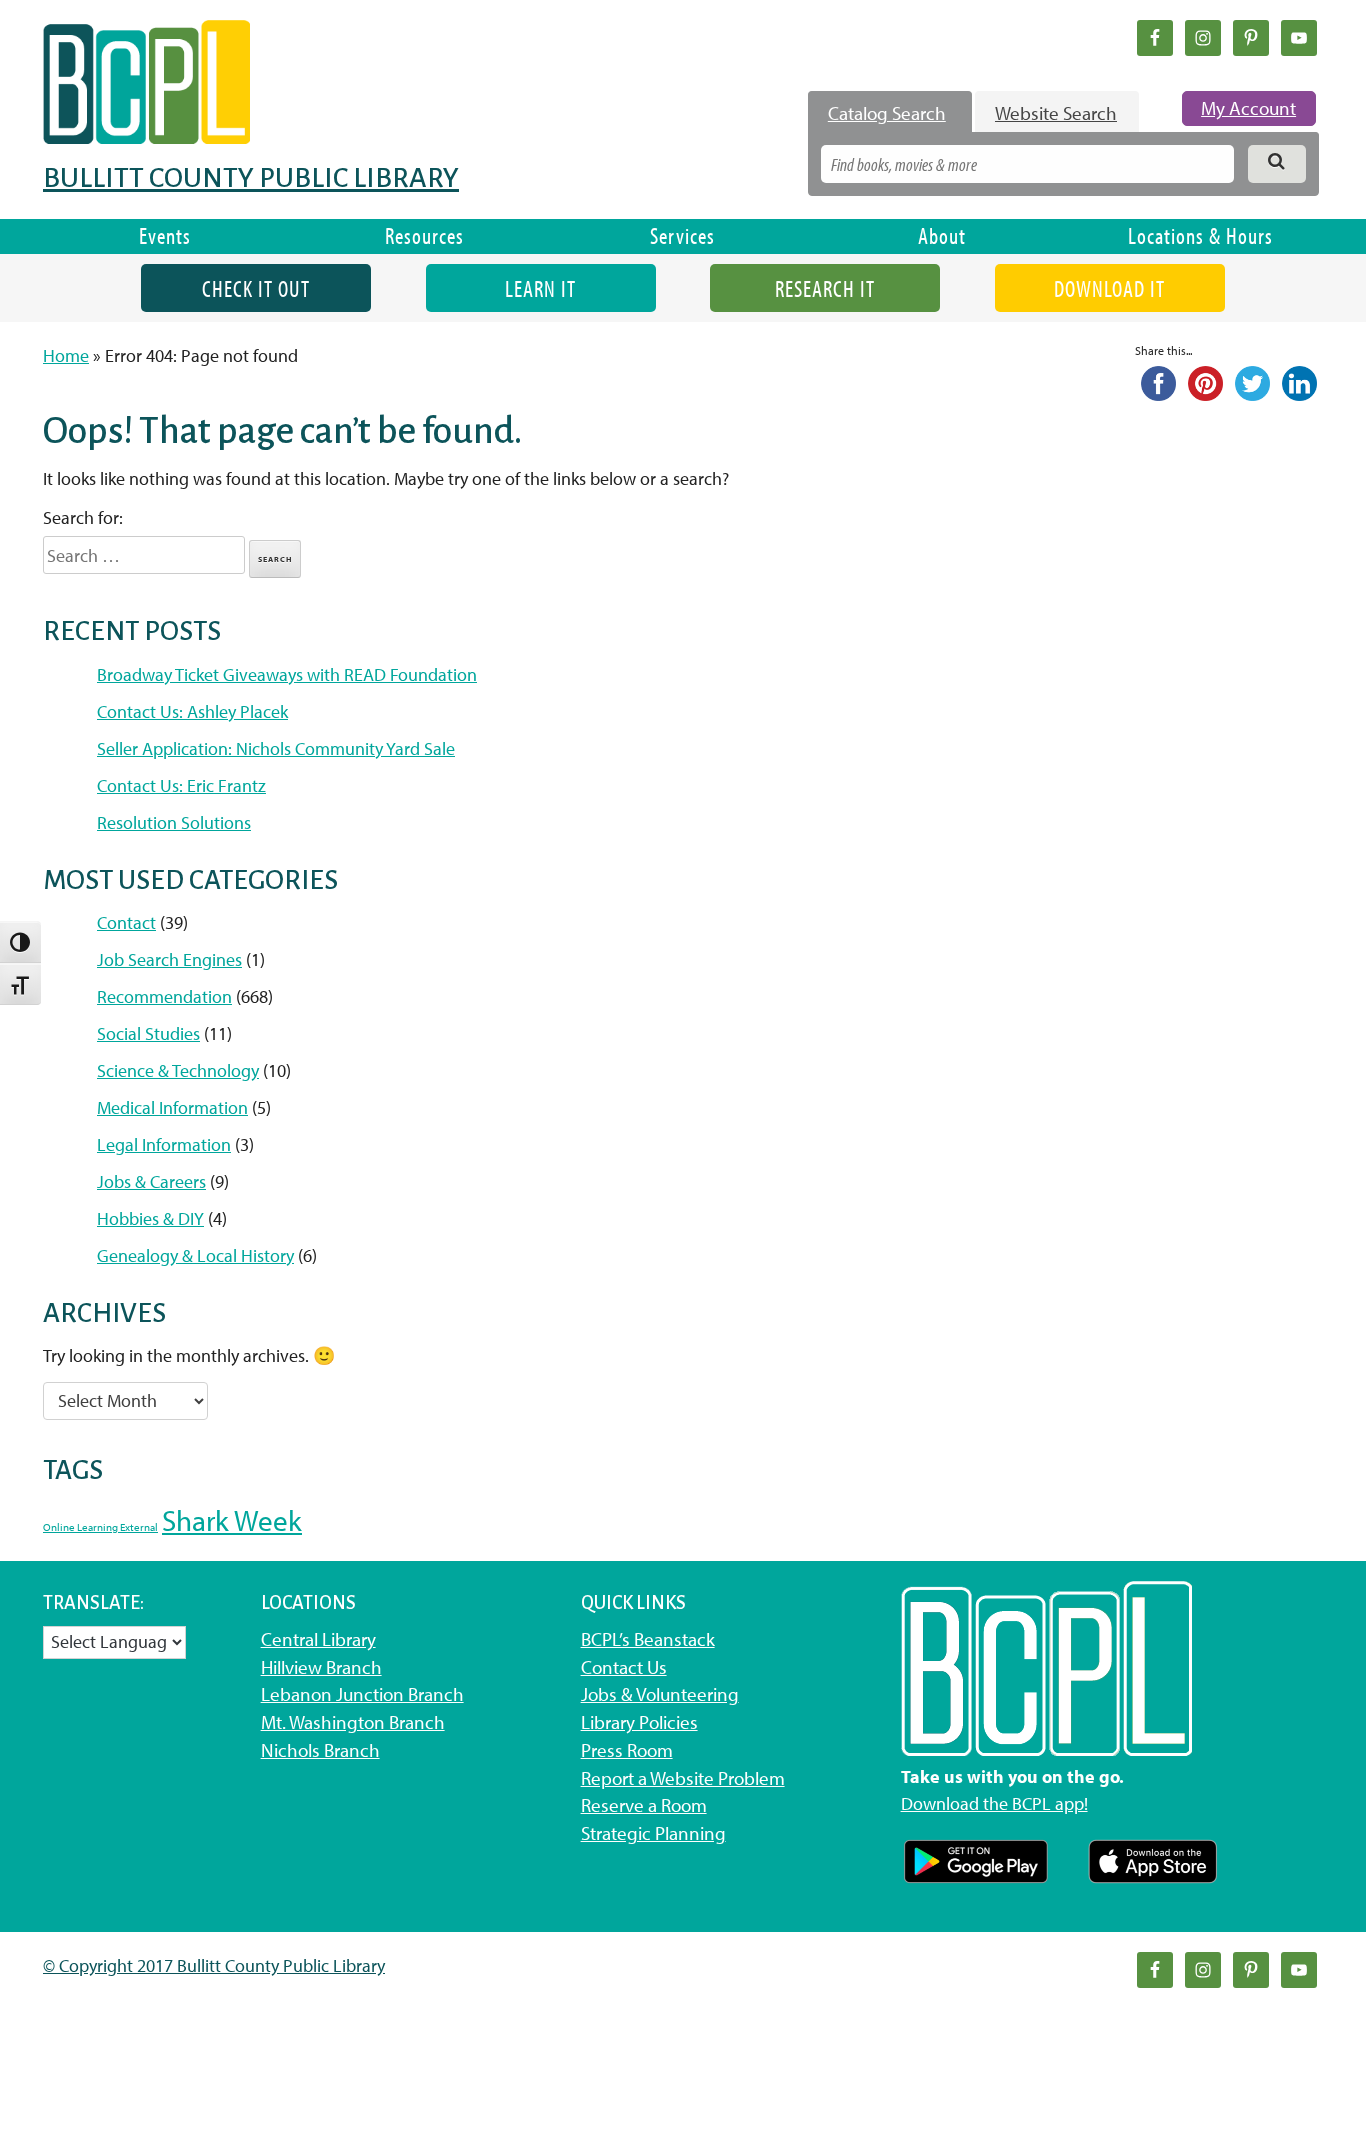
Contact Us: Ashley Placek (192, 711)
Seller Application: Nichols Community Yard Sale (276, 748)
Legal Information (164, 1144)
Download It (1109, 288)
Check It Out (256, 288)
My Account (1248, 108)
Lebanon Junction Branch (362, 1694)
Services (682, 235)
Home (66, 355)
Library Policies (639, 1722)
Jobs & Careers (151, 1181)
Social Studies (148, 1033)
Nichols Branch (320, 1750)
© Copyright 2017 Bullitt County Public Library (214, 1965)
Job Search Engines (169, 959)
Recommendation (164, 996)
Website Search (1056, 113)
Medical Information (172, 1107)
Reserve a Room (644, 1805)
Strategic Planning (653, 1833)
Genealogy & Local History (195, 1255)
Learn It (540, 288)
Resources (424, 235)
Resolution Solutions (174, 822)
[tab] (890, 113)
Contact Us (624, 1667)
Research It (825, 288)
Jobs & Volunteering (660, 1694)
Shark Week (232, 1520)
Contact (126, 922)
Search (275, 559)
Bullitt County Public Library (251, 178)
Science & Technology (178, 1070)
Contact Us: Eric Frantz (181, 785)
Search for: (83, 517)
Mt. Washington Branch (353, 1722)
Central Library (318, 1639)
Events (165, 235)
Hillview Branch (321, 1667)
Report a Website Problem (683, 1778)
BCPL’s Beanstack (648, 1639)
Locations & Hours (1200, 235)
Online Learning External (100, 1527)
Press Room (627, 1750)
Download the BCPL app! (994, 1803)
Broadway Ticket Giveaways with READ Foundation (287, 674)
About (942, 235)
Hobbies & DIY (150, 1218)
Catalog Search (887, 113)
